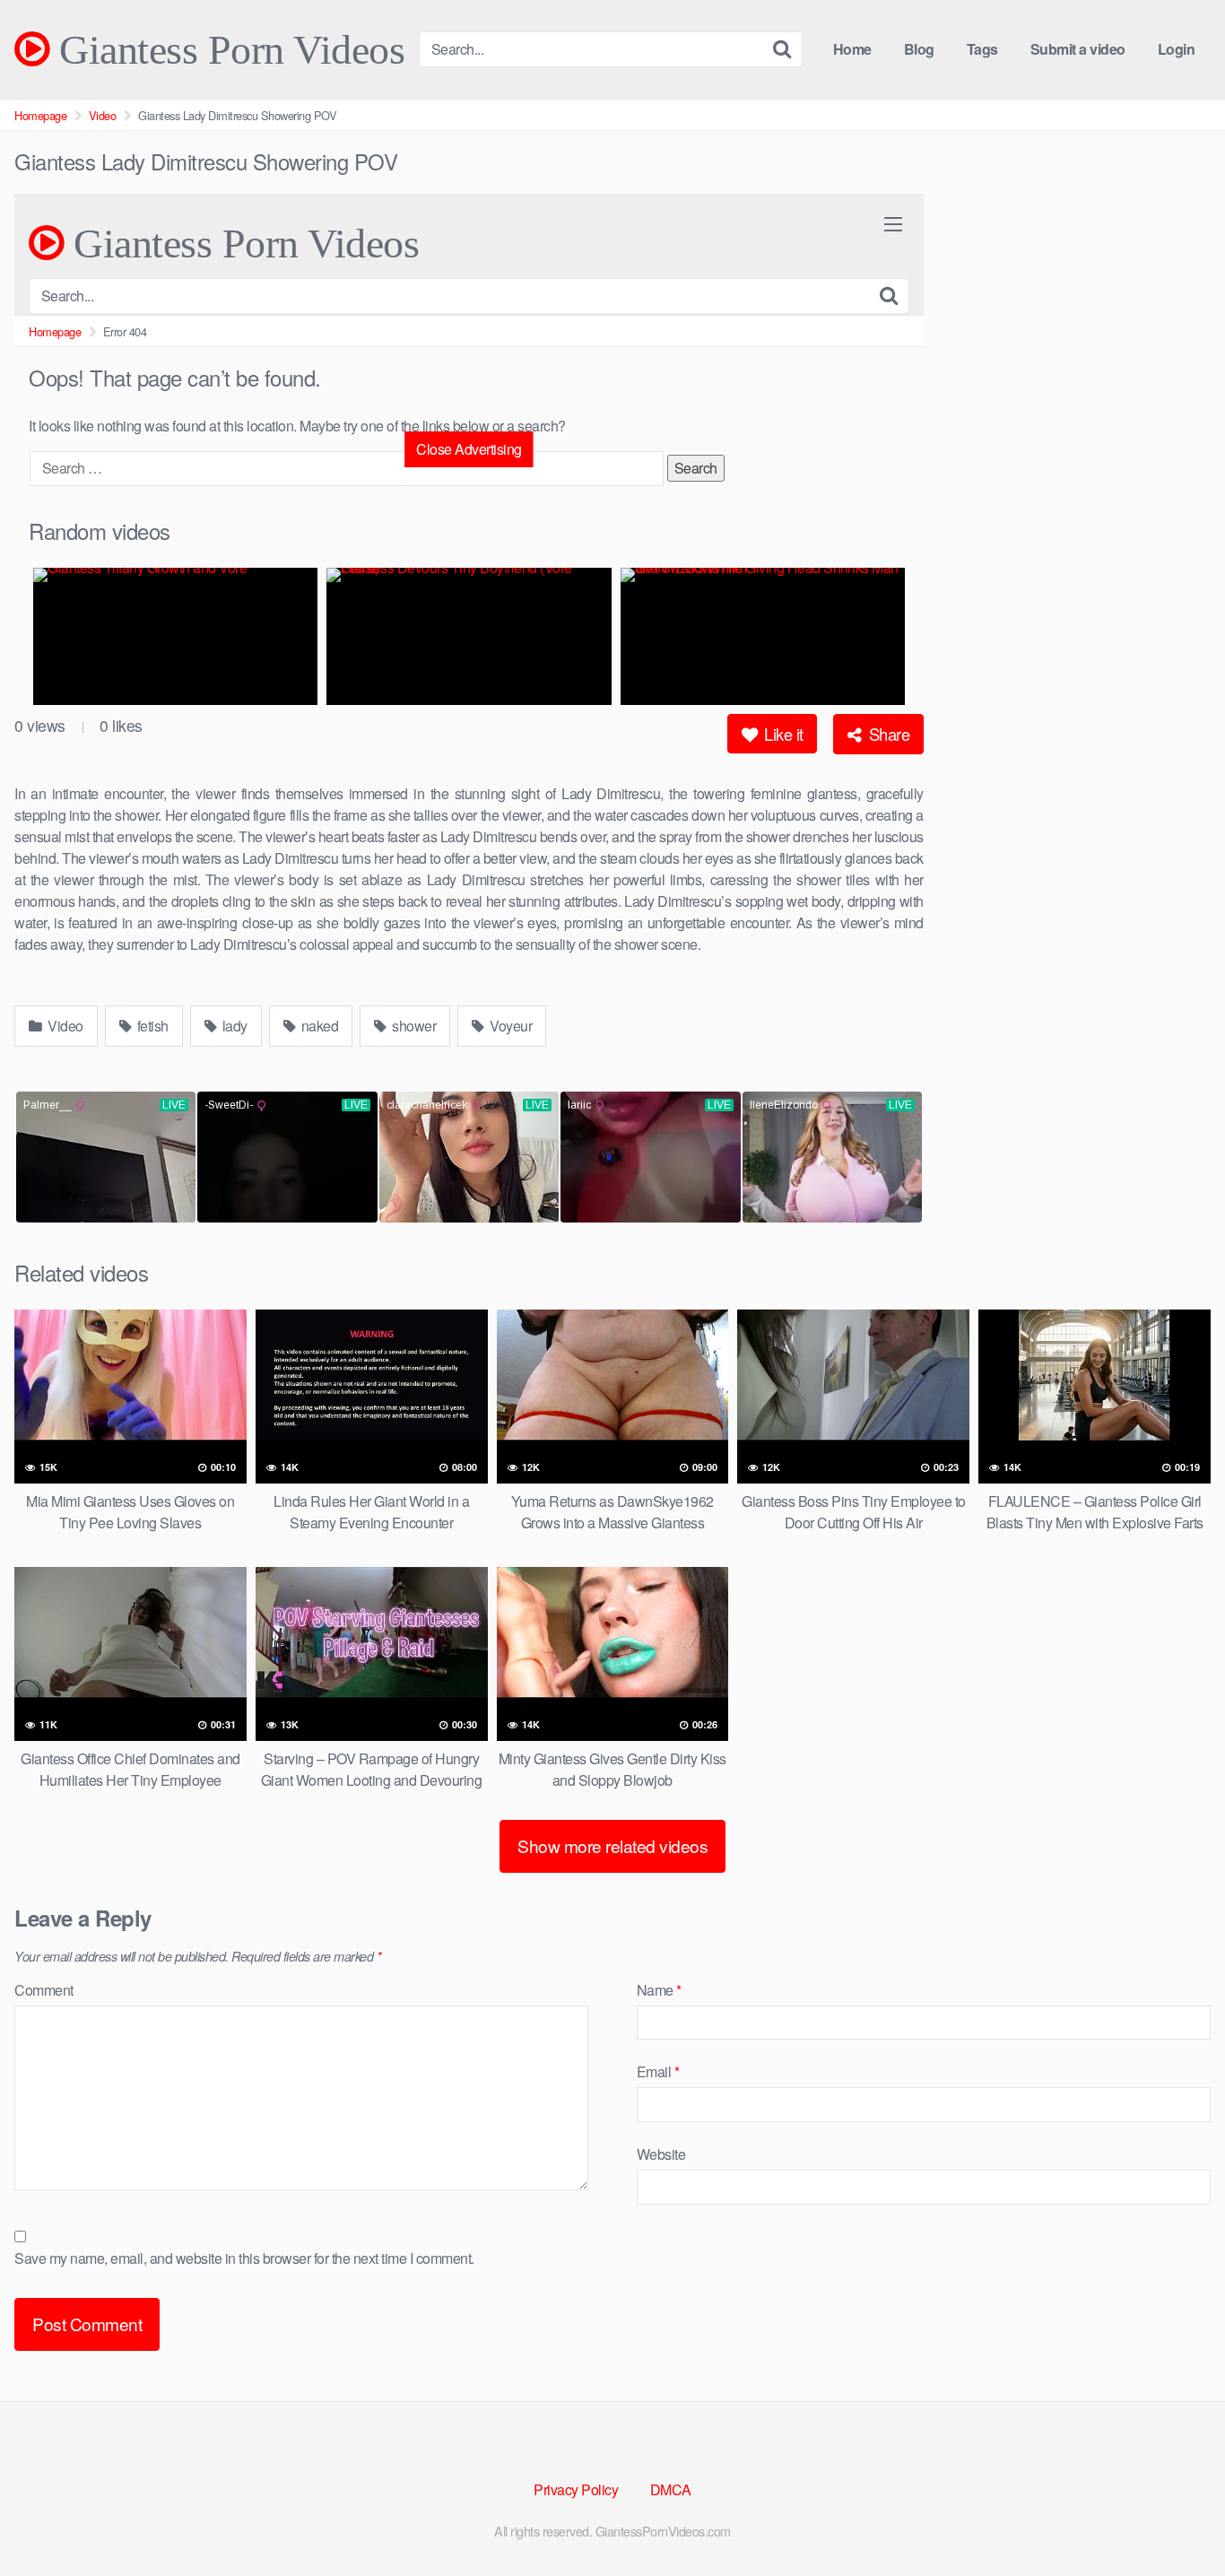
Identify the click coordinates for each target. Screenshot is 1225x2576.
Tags (982, 49)
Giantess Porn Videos (227, 49)
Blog (919, 49)
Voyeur (510, 1026)
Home (852, 49)
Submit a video (1078, 49)
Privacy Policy (576, 2489)
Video (103, 115)
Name (659, 1990)
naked (318, 1026)
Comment (44, 1990)
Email (658, 2071)
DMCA (671, 2489)
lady (233, 1026)
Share (887, 734)
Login (1177, 49)
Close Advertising (469, 449)
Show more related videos (612, 1845)
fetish (151, 1026)
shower (413, 1026)
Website (661, 2154)
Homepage (40, 115)
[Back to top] (1176, 2519)
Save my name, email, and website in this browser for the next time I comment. (244, 2258)
